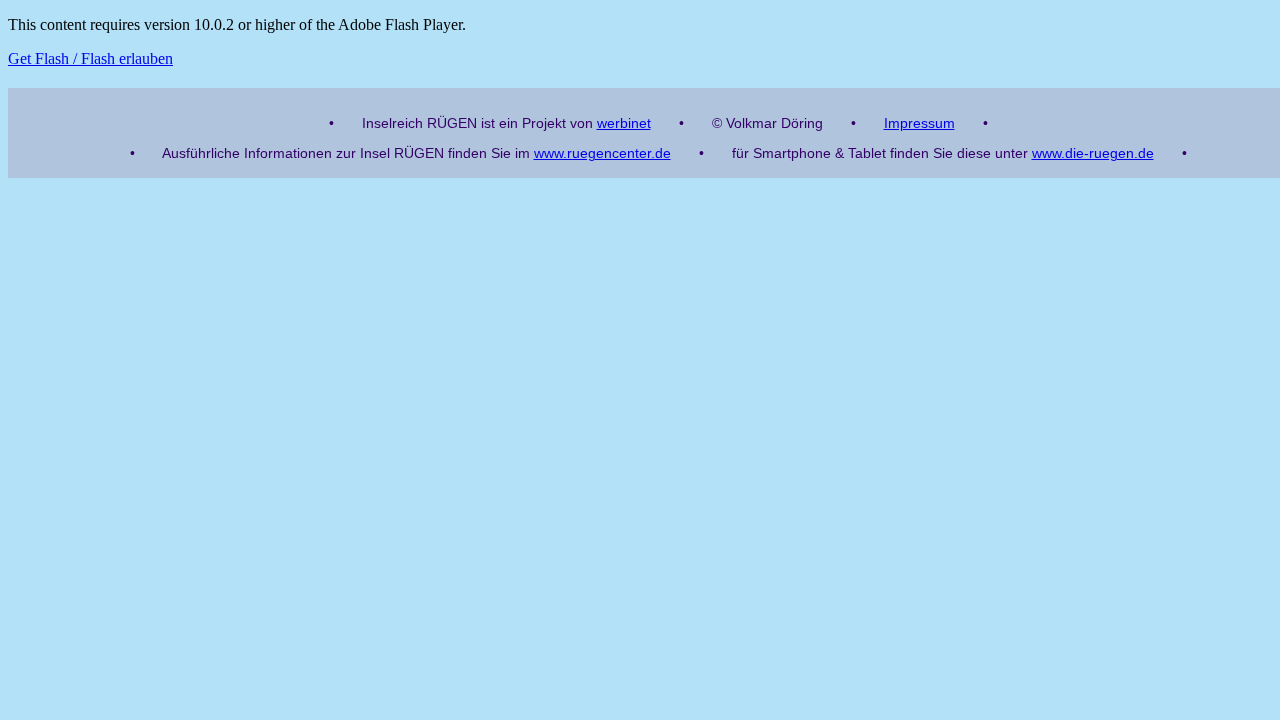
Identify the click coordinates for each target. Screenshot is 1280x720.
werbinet (624, 123)
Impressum (919, 123)
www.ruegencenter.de (602, 153)
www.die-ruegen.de (1093, 153)
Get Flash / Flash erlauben (90, 58)
